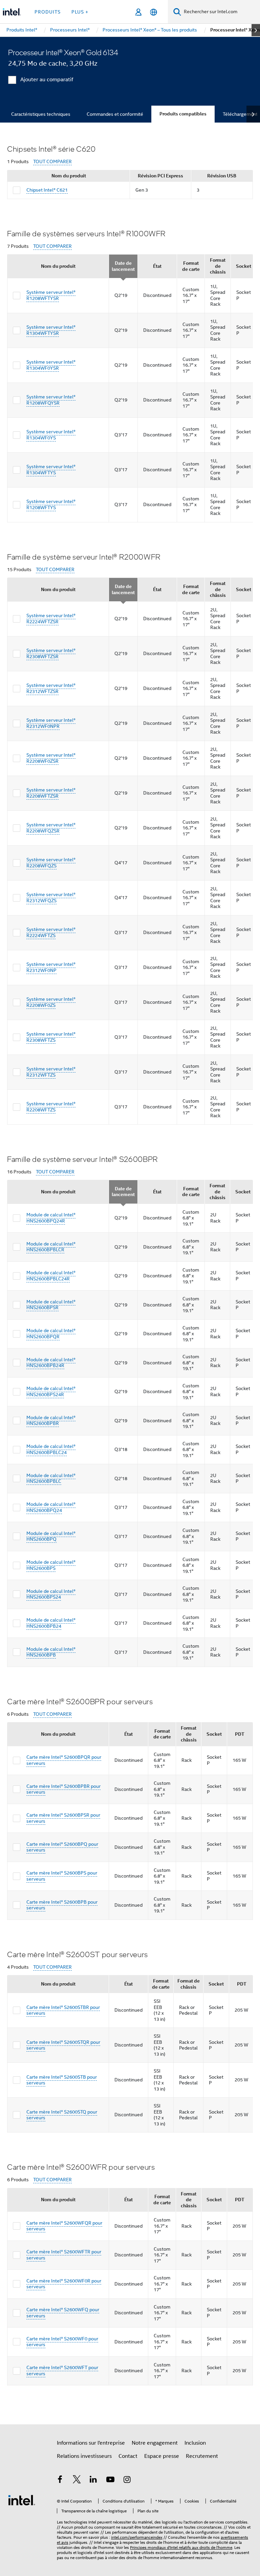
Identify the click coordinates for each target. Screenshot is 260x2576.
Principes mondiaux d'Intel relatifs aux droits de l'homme (181, 2547)
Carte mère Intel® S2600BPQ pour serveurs (62, 1847)
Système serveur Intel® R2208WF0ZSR (51, 758)
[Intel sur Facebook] (60, 2481)
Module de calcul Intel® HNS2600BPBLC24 (51, 1449)
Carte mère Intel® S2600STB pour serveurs (62, 2080)
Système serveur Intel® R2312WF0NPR (51, 723)
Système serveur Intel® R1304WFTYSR (51, 330)
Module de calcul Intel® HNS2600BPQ (51, 1536)
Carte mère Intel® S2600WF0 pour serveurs (62, 2342)
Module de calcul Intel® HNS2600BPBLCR (51, 1247)
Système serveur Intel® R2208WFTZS (51, 1107)
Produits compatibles (183, 114)
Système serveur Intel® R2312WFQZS (51, 897)
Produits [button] (48, 12)
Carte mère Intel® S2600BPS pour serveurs (62, 1876)
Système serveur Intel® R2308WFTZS (51, 1037)
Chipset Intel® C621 (47, 190)
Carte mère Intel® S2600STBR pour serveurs (63, 2010)
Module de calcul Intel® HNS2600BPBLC (51, 1478)
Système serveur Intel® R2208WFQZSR (51, 828)
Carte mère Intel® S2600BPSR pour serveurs (63, 1818)
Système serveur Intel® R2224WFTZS (51, 932)
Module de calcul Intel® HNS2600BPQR (51, 1334)
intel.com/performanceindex (137, 2537)
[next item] (256, 30)
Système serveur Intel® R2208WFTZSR (51, 793)
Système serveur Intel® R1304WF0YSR (51, 365)
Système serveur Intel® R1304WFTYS (51, 470)
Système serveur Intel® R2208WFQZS (51, 863)
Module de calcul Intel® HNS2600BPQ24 (51, 1507)
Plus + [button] (80, 12)
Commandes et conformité (115, 114)
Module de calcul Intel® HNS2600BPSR (51, 1305)
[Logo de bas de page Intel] (22, 2500)
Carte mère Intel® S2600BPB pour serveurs (62, 1905)
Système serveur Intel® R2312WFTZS (51, 1072)
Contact (128, 2456)
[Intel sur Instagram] (127, 2481)
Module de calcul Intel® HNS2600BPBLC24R (51, 1276)
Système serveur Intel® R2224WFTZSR (51, 619)
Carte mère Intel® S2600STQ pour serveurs (62, 2115)
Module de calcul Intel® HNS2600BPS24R (51, 1391)
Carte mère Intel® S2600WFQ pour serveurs (63, 2313)
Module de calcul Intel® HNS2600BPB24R (51, 1363)
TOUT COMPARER (52, 162)
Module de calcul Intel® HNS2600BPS (51, 1565)
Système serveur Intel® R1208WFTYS (51, 504)
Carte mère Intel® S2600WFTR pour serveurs (64, 2255)
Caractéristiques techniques (41, 114)
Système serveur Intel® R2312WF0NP (51, 967)
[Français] (154, 12)
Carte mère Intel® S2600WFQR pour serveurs (64, 2226)
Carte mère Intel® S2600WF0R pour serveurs (64, 2284)
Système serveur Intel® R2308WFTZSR (51, 653)
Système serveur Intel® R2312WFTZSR (51, 688)
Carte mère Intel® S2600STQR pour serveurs (63, 2045)
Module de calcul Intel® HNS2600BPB (51, 1652)
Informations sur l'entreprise (91, 2443)
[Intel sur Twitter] (77, 2481)
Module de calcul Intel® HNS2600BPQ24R (51, 1218)
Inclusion (195, 2443)
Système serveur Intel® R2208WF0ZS (51, 1002)
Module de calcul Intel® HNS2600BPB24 (51, 1623)
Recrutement (202, 2456)
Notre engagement (155, 2443)
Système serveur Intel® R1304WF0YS (51, 435)
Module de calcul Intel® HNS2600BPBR (51, 1421)
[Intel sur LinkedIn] (93, 2481)
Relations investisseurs (84, 2456)
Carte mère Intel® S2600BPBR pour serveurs (63, 1789)
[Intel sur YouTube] (110, 2481)
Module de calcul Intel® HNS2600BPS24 (51, 1594)
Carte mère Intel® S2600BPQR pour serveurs (64, 1760)
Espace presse (162, 2456)
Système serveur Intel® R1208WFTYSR (51, 295)
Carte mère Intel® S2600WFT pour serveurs (62, 2371)
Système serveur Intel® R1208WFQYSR (51, 400)
